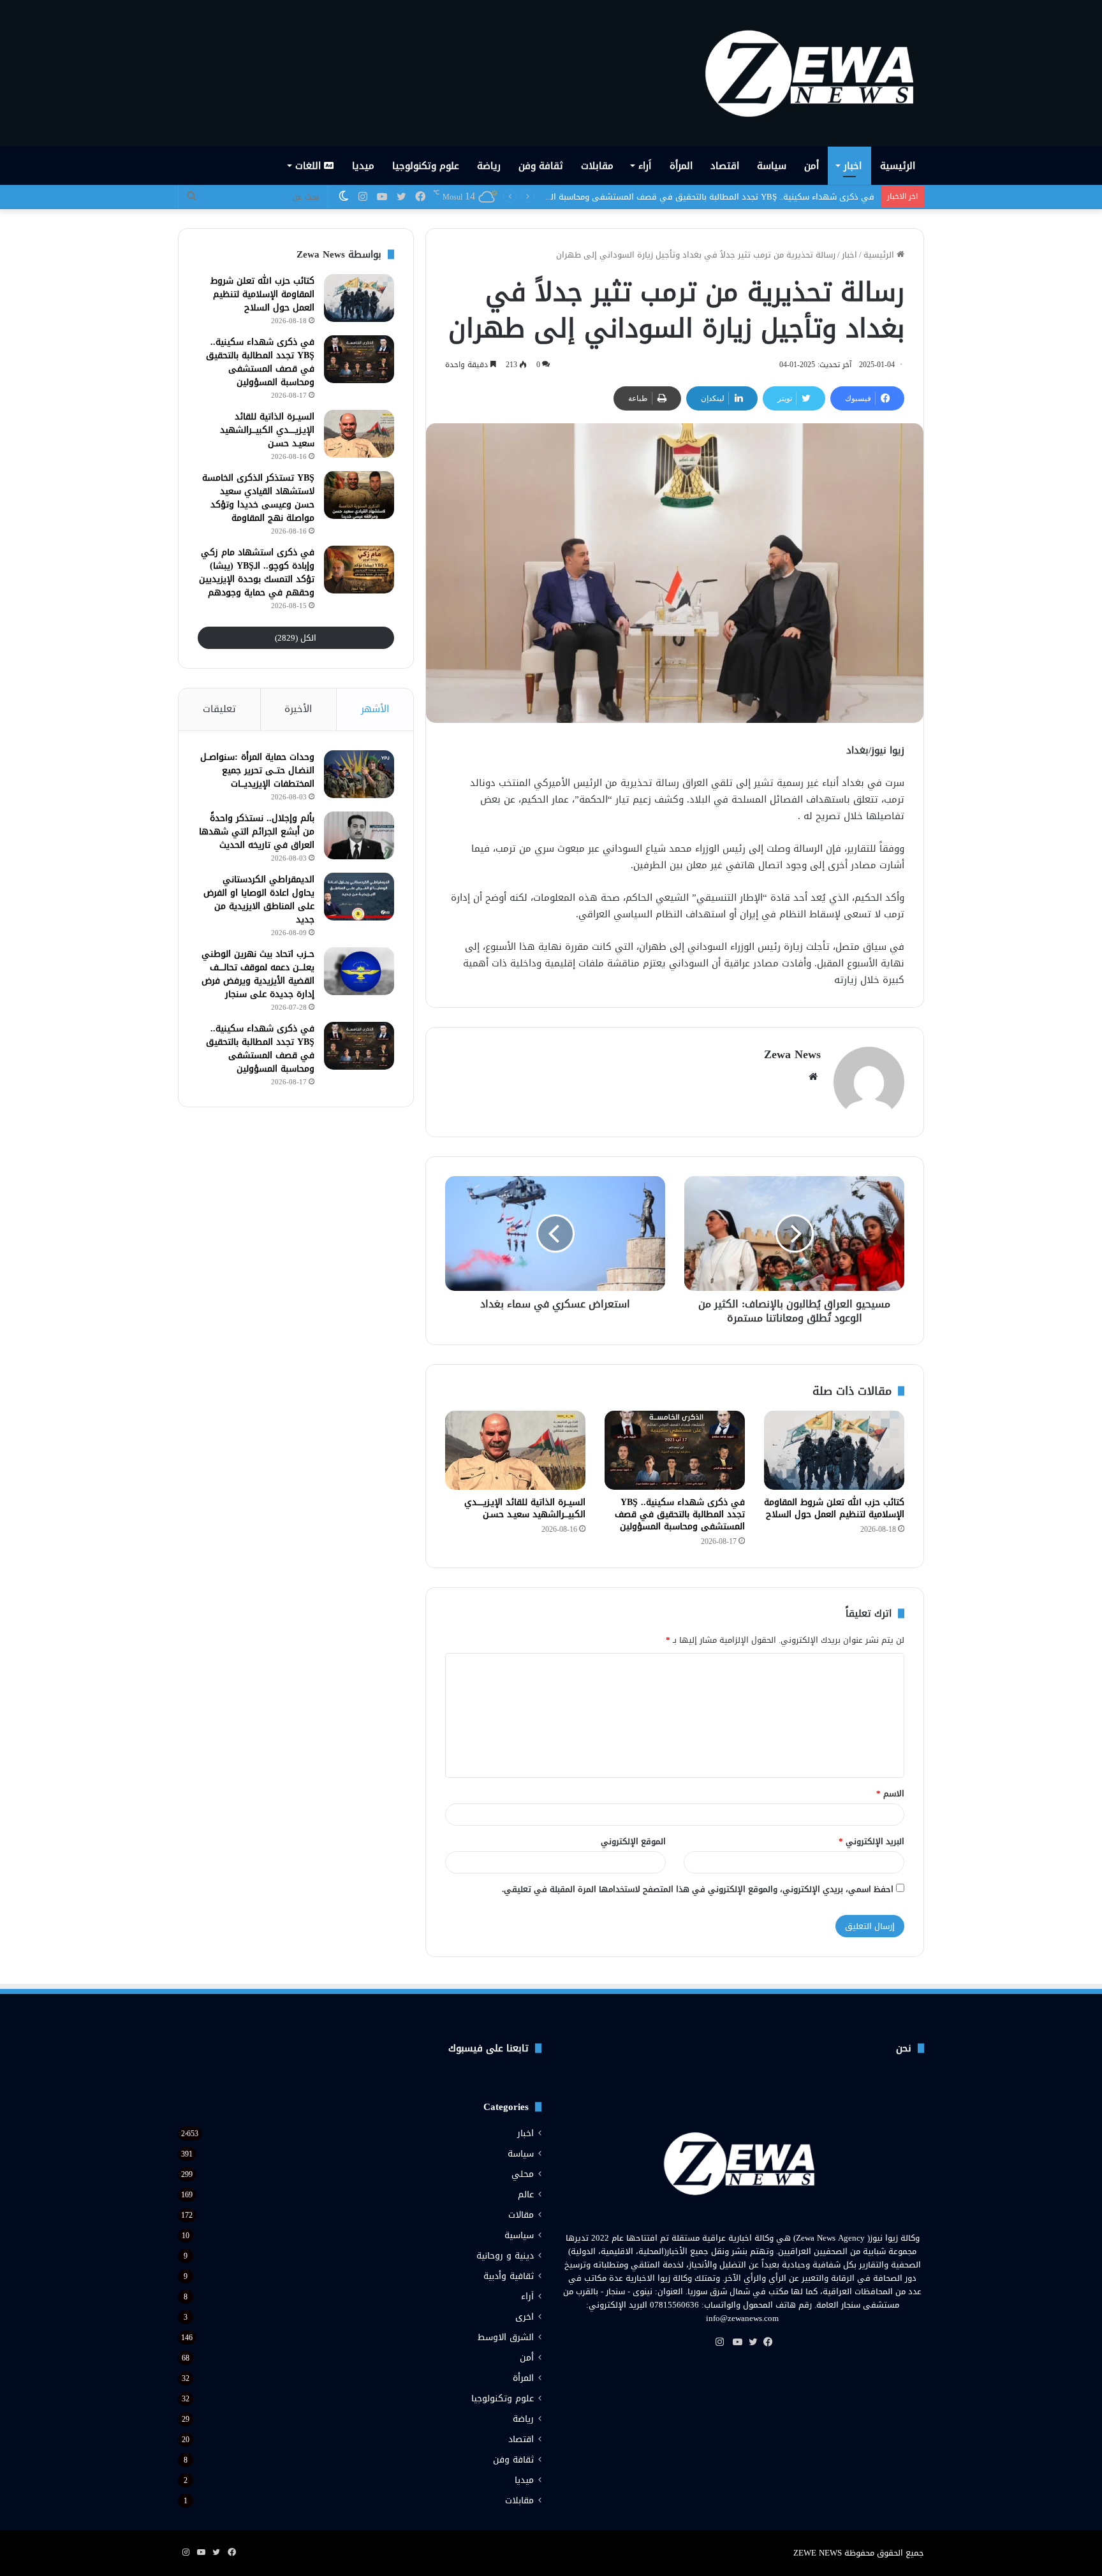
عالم (526, 2194)
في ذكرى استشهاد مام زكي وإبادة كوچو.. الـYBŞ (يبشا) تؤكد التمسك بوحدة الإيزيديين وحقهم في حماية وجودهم (257, 572)
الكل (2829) (296, 638)
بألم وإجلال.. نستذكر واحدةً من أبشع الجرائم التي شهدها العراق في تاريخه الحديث (257, 832)
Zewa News (792, 1054)
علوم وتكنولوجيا (426, 166)
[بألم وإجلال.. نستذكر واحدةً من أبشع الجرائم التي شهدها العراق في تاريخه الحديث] (359, 835)
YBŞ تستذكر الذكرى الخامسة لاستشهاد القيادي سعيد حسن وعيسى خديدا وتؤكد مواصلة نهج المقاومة (258, 498)
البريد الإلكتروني (871, 1841)
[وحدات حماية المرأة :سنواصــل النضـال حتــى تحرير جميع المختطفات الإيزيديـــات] (359, 774)
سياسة (772, 166)
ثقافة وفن (541, 166)
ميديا (363, 166)
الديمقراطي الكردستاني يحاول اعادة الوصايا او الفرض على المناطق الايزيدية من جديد (259, 899)
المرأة (681, 166)
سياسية (519, 2235)
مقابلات (597, 166)
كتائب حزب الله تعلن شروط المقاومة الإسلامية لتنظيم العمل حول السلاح (834, 1508)
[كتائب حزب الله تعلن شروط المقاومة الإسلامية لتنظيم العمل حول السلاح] (834, 1450)
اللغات (310, 166)
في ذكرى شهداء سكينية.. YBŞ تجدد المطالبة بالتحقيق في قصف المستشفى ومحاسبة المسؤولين (680, 1514)
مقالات (521, 2215)
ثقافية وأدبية (509, 2276)
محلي (523, 2174)
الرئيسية (898, 166)
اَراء (645, 166)
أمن (812, 166)
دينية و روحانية (505, 2256)
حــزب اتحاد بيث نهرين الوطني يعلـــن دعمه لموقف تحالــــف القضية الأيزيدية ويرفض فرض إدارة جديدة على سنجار (258, 974)
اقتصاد (725, 166)
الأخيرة (298, 709)
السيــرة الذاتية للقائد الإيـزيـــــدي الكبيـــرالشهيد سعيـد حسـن (767, 197)
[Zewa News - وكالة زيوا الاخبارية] (814, 73)
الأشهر (375, 709)
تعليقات (219, 709)
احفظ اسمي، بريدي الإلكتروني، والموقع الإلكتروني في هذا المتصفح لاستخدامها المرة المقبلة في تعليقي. (698, 1889)
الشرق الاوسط (506, 2337)
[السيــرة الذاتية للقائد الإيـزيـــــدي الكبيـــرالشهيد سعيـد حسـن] (515, 1450)
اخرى (525, 2317)
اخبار (853, 166)
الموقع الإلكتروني (633, 1841)
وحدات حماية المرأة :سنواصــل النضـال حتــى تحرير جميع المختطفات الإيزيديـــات (257, 770)
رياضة (489, 166)
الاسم (890, 1794)
